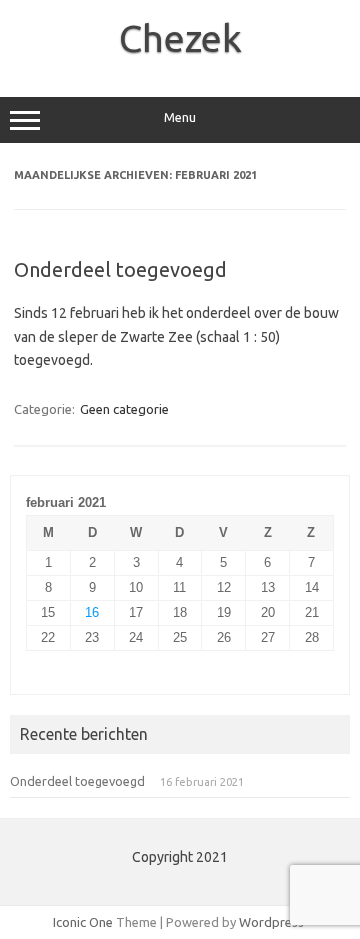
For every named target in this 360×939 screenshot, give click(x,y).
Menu (180, 117)
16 (92, 612)
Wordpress (271, 922)
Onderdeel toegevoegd (120, 269)
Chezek (180, 38)
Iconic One (83, 922)
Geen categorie (124, 409)
